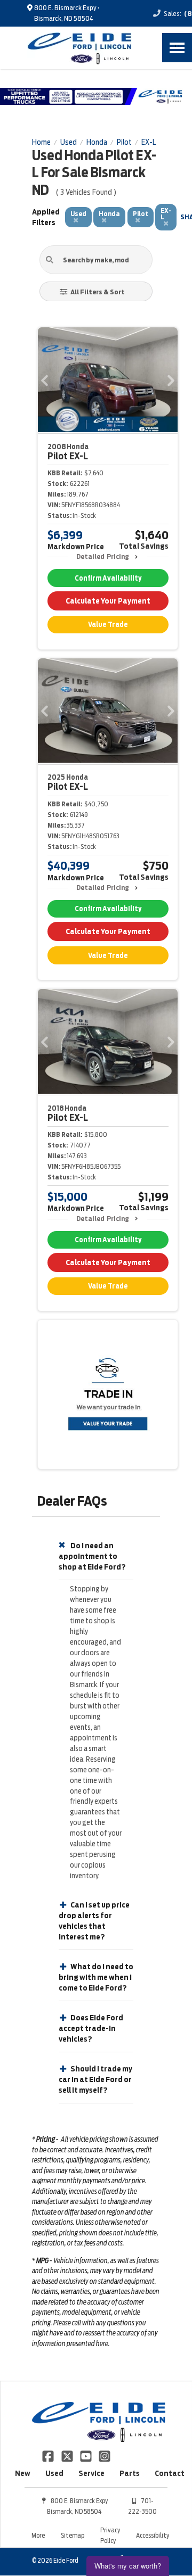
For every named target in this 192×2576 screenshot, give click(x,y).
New (23, 2473)
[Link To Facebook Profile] (49, 2456)
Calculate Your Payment (108, 601)
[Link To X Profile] (67, 2456)
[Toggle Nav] (177, 48)
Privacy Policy (110, 2535)
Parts (130, 2473)
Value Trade (108, 625)
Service (91, 2473)
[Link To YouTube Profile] (87, 2456)
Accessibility (153, 2535)
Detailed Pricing (103, 556)
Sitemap (73, 2535)
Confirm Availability (108, 578)
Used (54, 2473)
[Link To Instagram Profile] (105, 2456)
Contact (170, 2473)
